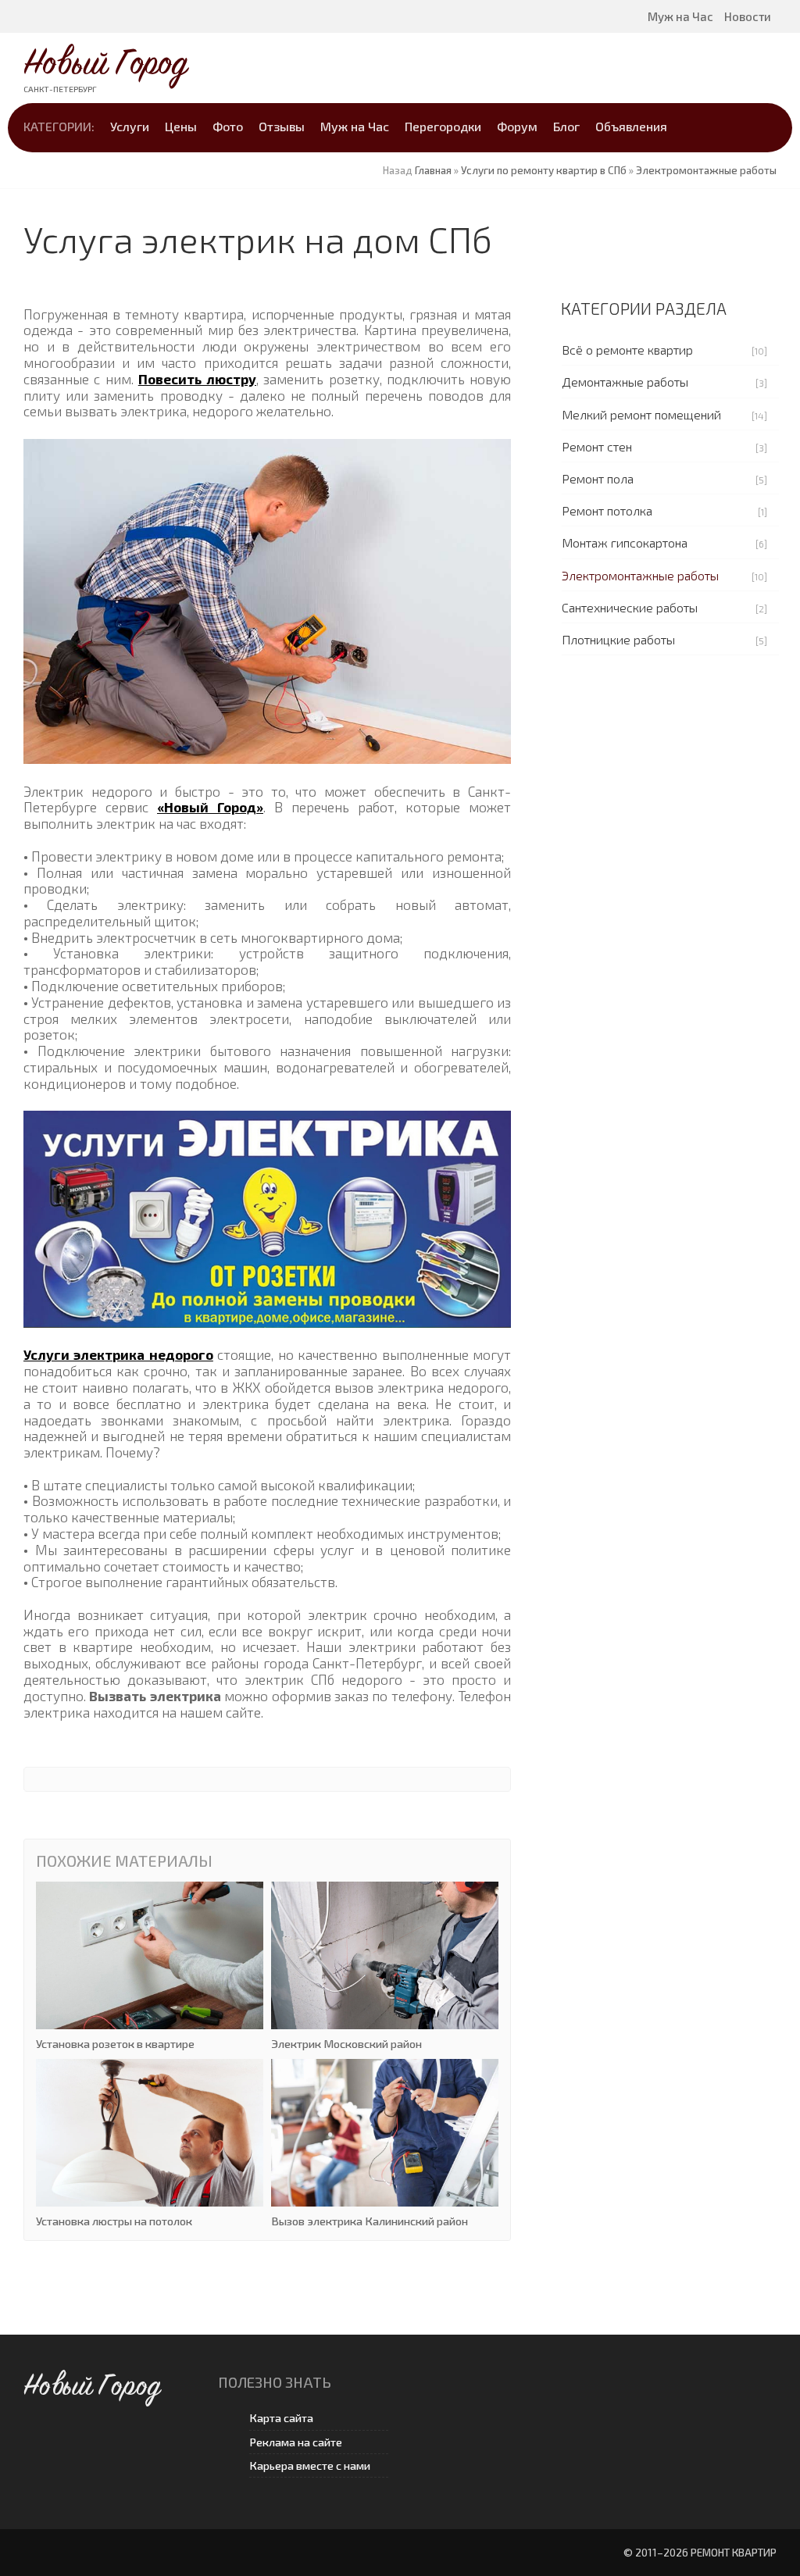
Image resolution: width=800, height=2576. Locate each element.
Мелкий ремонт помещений (641, 414)
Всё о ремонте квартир (627, 350)
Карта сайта (281, 2418)
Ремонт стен (597, 446)
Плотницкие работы (618, 639)
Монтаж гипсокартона (625, 542)
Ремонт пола (598, 478)
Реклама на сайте (296, 2442)
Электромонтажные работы (640, 575)
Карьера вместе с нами (310, 2465)
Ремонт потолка (607, 510)
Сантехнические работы (630, 607)
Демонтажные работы (625, 382)
